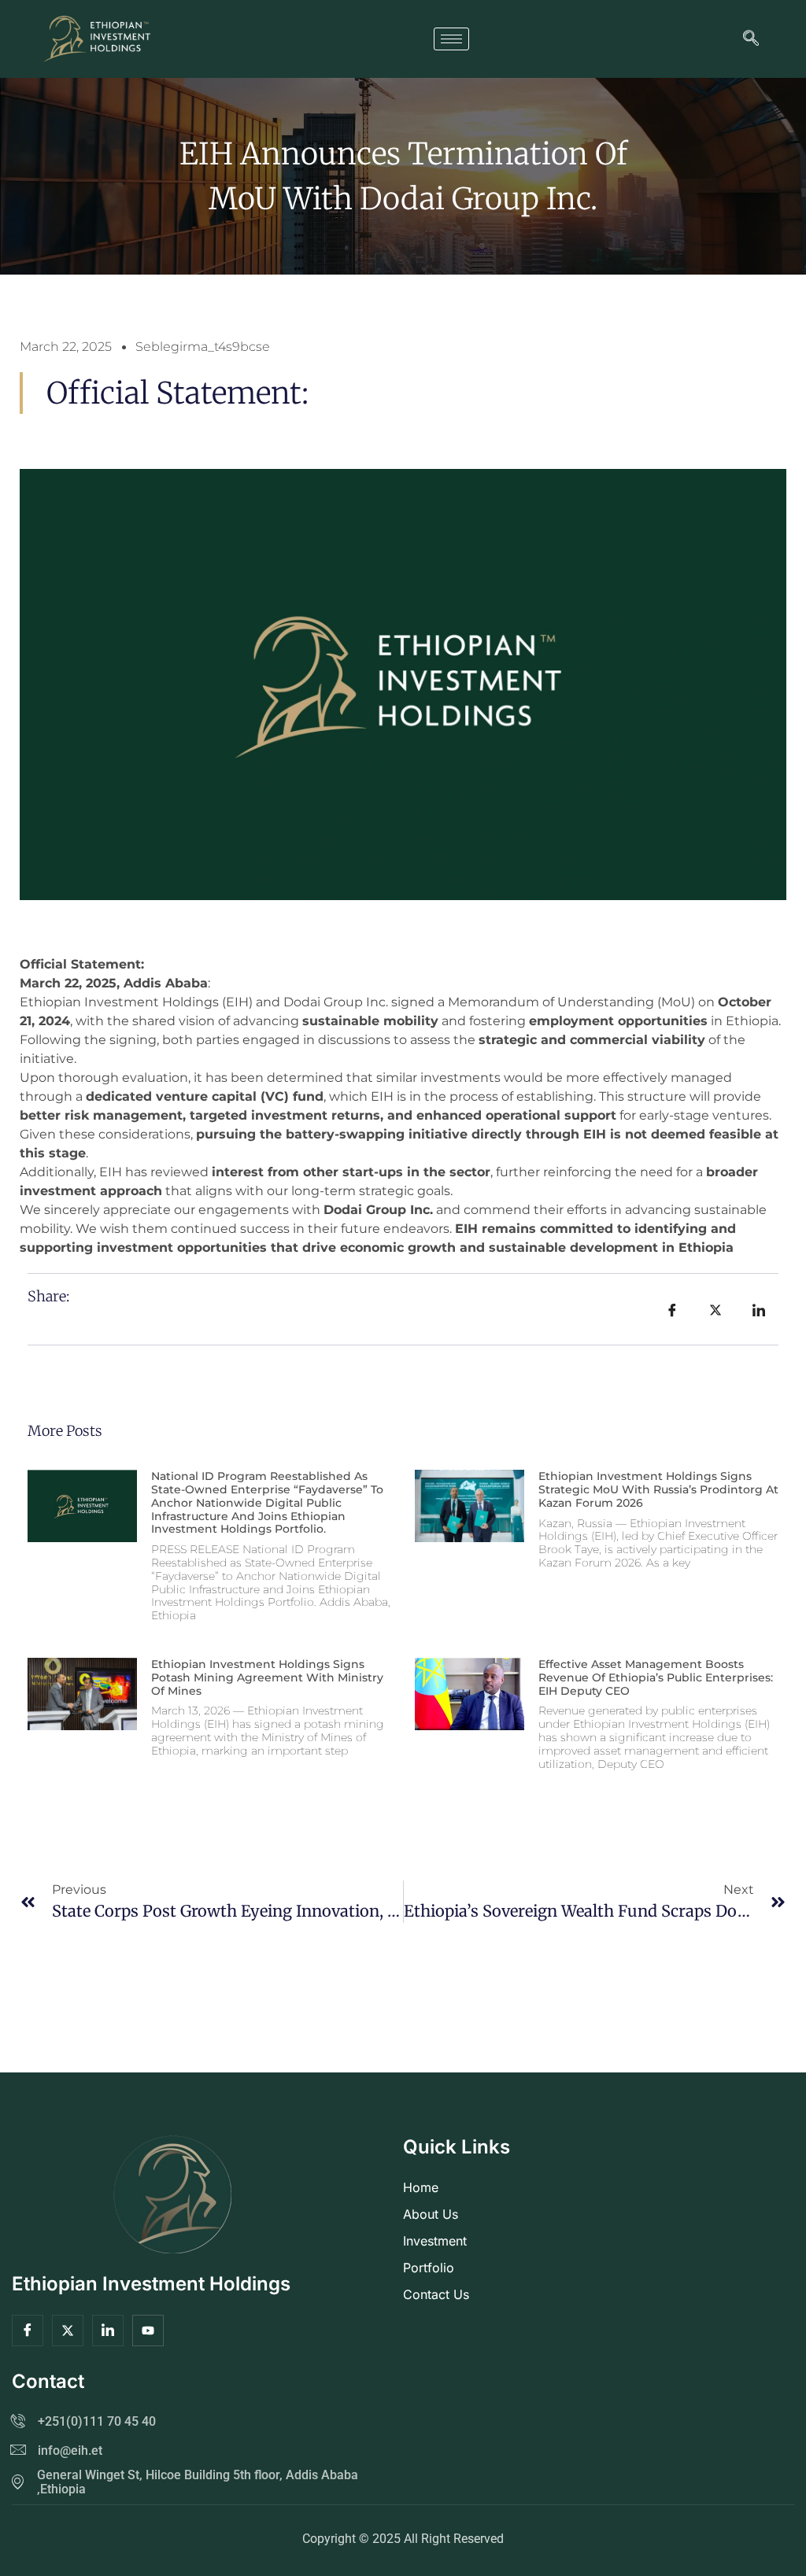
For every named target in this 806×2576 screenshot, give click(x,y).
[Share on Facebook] (672, 1309)
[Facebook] (28, 2331)
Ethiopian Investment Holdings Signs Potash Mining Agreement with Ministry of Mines (267, 1677)
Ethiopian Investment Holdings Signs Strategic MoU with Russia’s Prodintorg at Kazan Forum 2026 (658, 1489)
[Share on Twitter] (715, 1309)
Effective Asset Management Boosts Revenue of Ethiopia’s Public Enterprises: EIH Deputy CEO (656, 1677)
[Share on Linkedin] (759, 1309)
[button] (751, 39)
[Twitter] (68, 2331)
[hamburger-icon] (451, 39)
